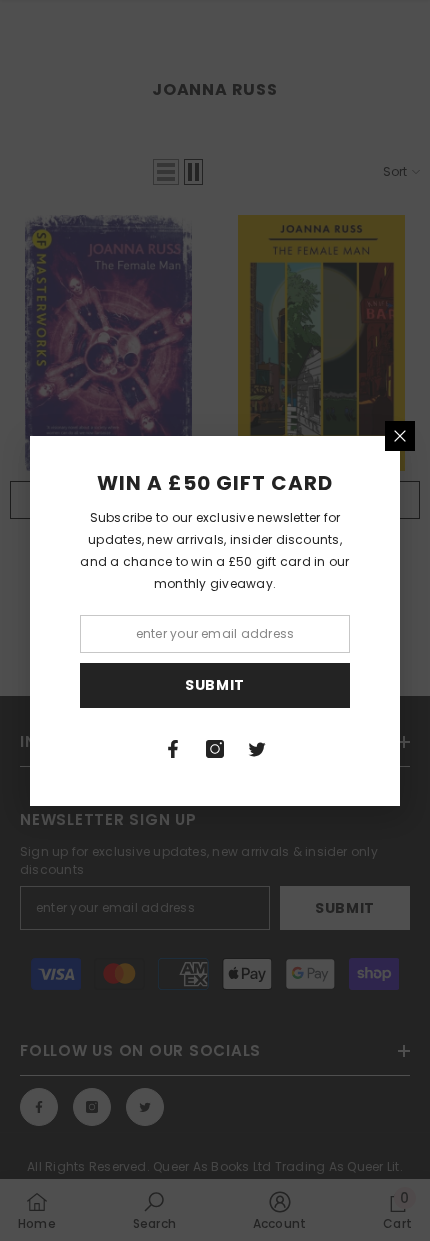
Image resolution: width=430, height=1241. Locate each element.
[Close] (400, 436)
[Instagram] (215, 749)
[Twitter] (257, 749)
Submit (215, 685)
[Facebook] (173, 749)
